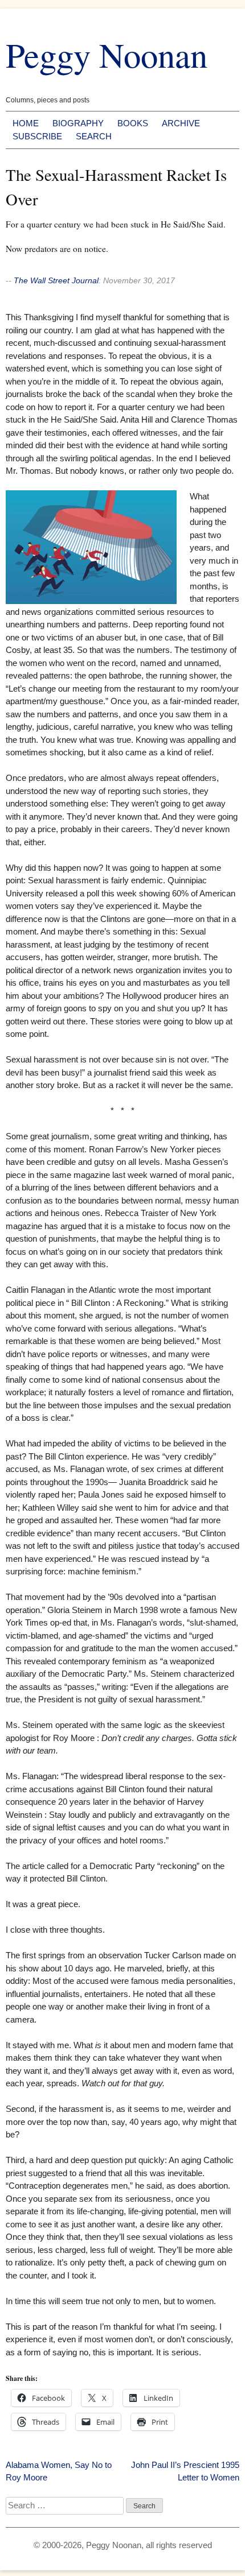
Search (94, 136)
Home (26, 123)
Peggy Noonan (107, 54)
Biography (78, 123)
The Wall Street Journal (56, 280)
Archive (181, 123)
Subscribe (37, 136)
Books (133, 123)
